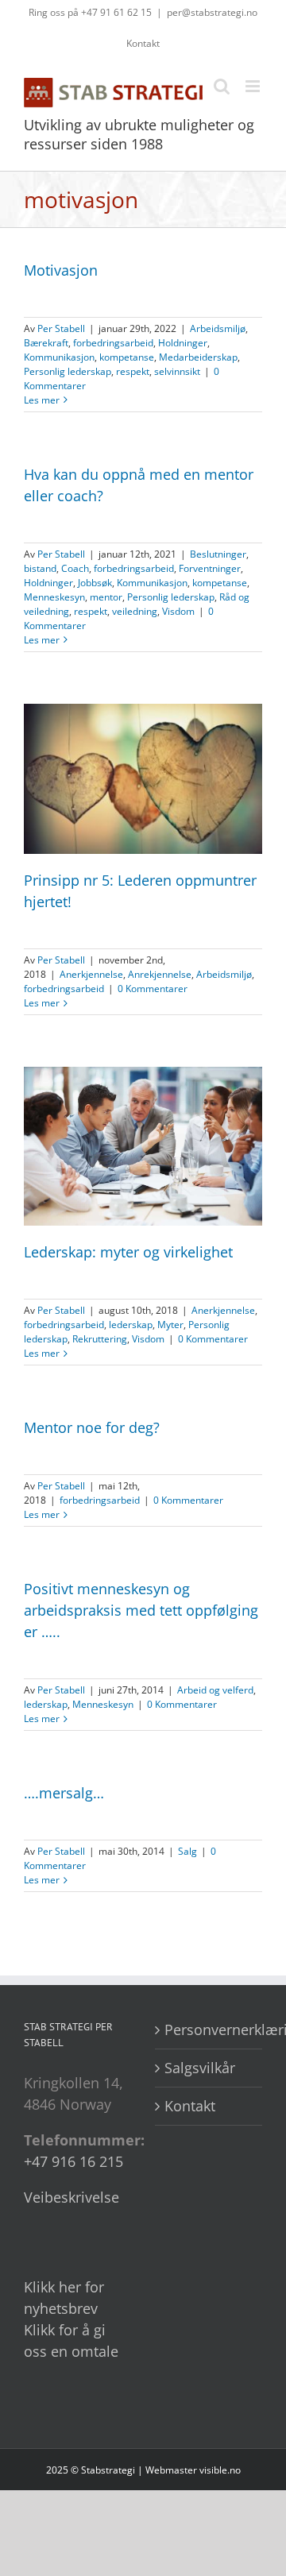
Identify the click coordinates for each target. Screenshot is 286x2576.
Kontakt (190, 2106)
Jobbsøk (95, 583)
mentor (106, 597)
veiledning (135, 611)
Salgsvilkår (200, 2068)
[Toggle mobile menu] (254, 86)
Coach (75, 568)
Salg (187, 1851)
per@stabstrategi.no (212, 12)
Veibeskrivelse (71, 2197)
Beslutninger (218, 554)
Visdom (178, 611)
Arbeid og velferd (215, 1690)
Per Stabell (61, 328)
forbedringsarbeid (113, 343)
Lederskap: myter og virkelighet (128, 1252)
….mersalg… (64, 1793)
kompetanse (127, 357)
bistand (40, 568)
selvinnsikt (177, 371)
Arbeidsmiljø (218, 328)
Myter (170, 1325)
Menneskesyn (54, 597)
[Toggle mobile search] (222, 86)
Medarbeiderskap (198, 357)
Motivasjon (61, 270)
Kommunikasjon (59, 357)
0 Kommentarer (153, 989)
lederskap (131, 1325)
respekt (133, 371)
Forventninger (210, 568)
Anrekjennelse (160, 974)
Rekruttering (100, 1339)
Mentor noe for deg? (92, 1427)
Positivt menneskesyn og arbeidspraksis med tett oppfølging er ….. (141, 1610)
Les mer (42, 400)
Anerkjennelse (91, 974)
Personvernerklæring (209, 2030)
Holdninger (183, 343)
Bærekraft (46, 343)
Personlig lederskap (68, 371)
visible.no (220, 2470)
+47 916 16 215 (73, 2161)
